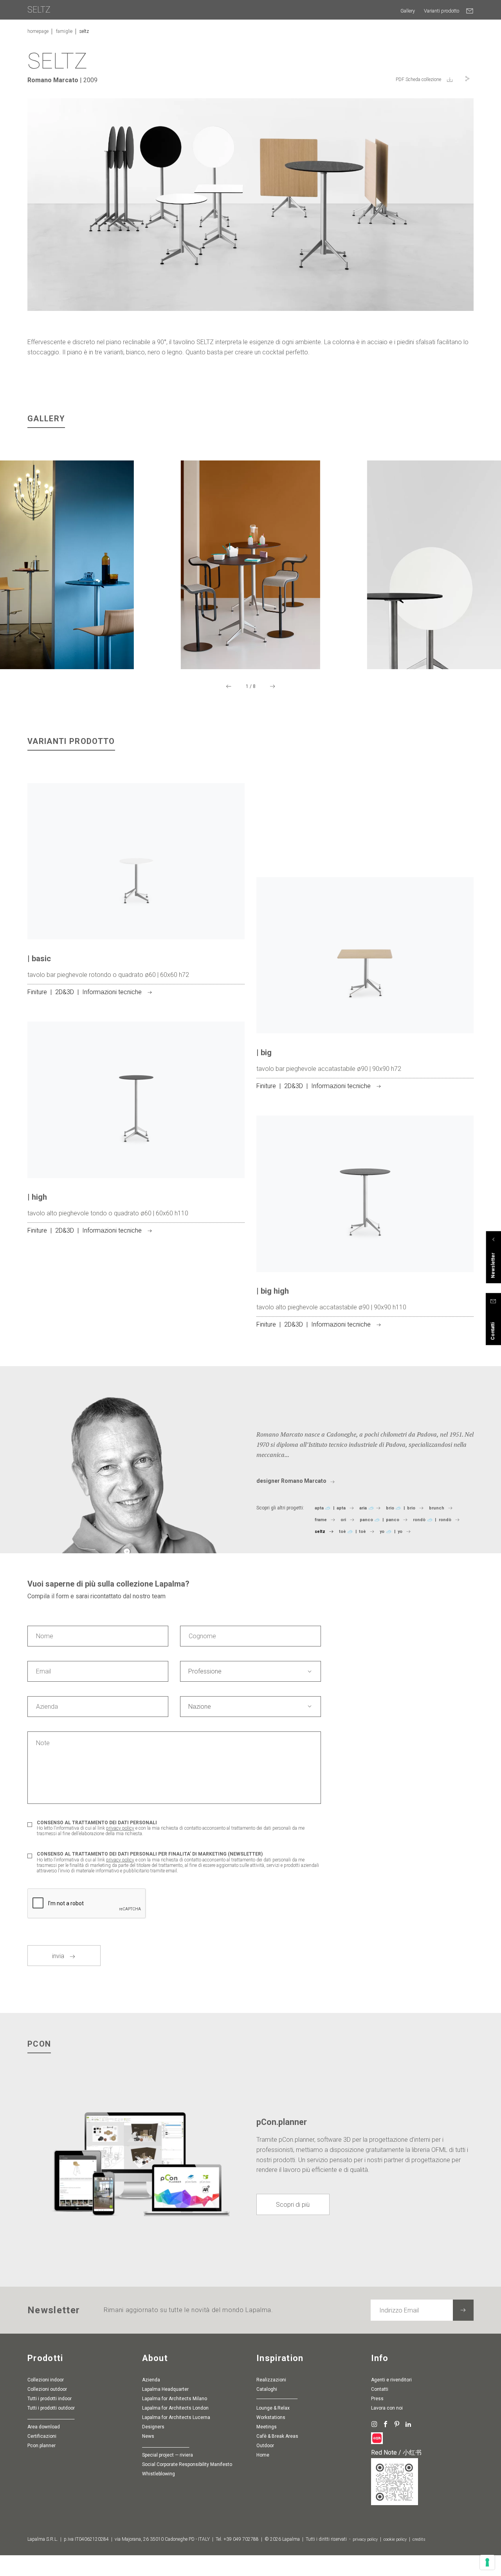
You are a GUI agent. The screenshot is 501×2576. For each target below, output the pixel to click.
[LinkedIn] (408, 2424)
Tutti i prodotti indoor (50, 2399)
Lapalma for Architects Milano (175, 2399)
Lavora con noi (387, 2408)
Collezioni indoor (46, 2380)
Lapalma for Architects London (175, 2408)
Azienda (151, 2380)
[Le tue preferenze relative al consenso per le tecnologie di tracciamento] (487, 2562)
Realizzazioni (271, 2380)
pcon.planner (41, 2446)
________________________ (51, 2417)
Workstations (271, 2417)
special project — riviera (168, 2455)
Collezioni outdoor (47, 2389)
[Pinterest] (397, 2424)
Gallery (408, 11)
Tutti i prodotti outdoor (51, 2408)
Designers (153, 2427)
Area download (44, 2427)
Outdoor (265, 2446)
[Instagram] (374, 2424)
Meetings (267, 2427)
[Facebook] (385, 2424)
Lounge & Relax (273, 2408)
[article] (136, 902)
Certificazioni (42, 2436)
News (148, 2436)
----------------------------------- (277, 2399)
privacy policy (120, 1828)
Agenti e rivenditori (391, 2380)
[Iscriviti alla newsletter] (463, 2310)
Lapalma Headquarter (165, 2389)
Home (263, 2455)
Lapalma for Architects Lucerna (176, 2417)
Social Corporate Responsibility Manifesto (187, 2464)
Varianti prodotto (442, 11)
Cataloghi (267, 2389)
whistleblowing (159, 2474)
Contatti (380, 2389)
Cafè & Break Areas (277, 2436)
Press (377, 2399)
